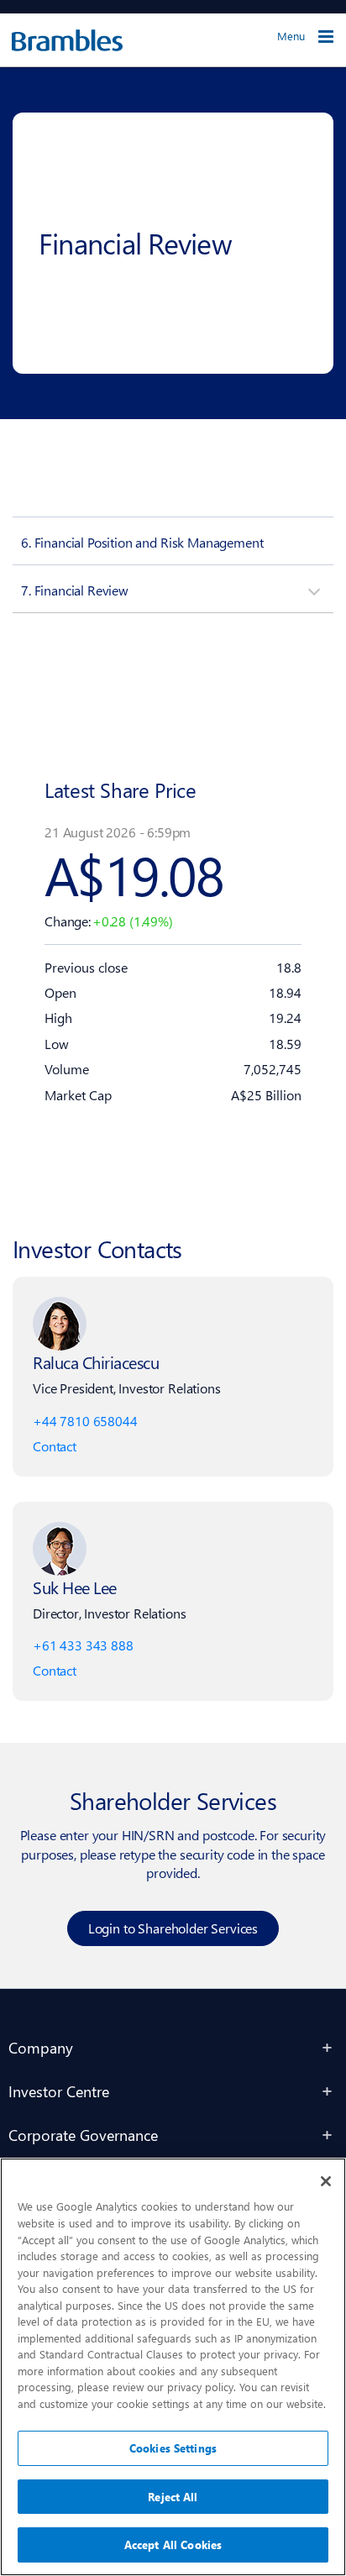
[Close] (326, 2181)
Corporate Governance (83, 2135)
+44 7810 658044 (85, 1421)
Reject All (173, 2497)
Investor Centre (59, 2091)
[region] (173, 2367)
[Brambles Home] (61, 40)
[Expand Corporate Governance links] (328, 2135)
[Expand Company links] (328, 2048)
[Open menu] (326, 37)
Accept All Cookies (173, 2545)
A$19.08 (134, 874)
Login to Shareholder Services (173, 1928)
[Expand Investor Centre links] (328, 2091)
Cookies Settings (173, 2448)
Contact (55, 1446)
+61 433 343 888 (83, 1645)
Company (41, 2047)
